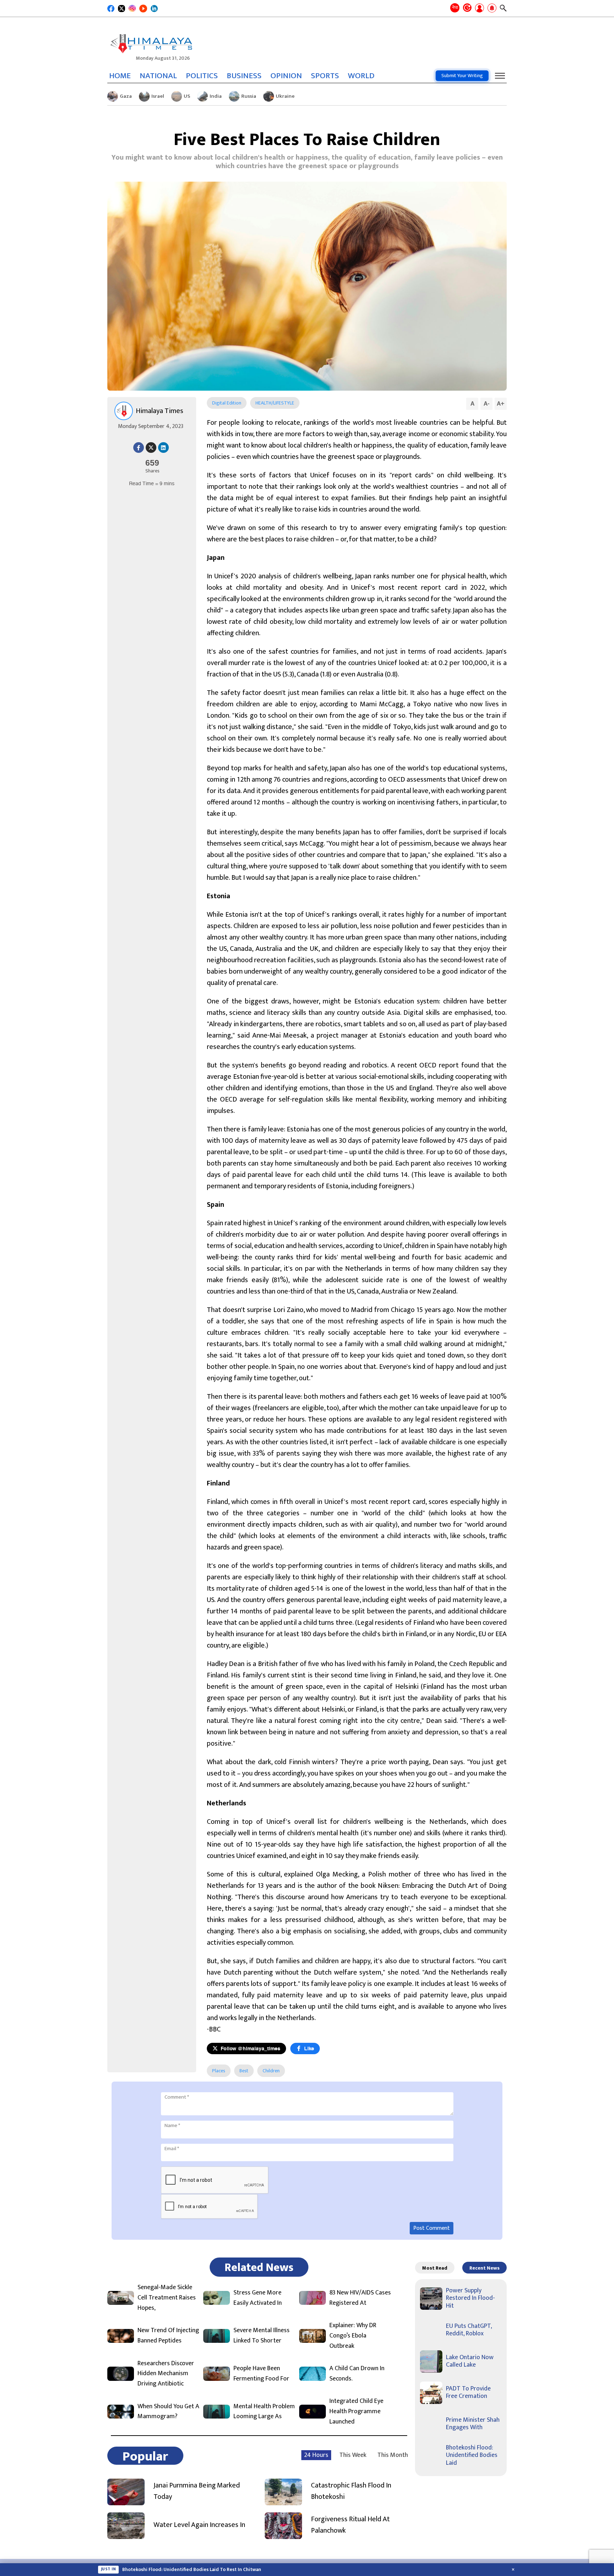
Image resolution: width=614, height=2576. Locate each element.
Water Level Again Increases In (199, 2525)
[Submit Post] (480, 9)
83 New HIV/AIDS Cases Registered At (360, 2298)
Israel (158, 96)
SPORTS (325, 76)
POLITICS (202, 76)
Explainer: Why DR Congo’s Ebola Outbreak (353, 2336)
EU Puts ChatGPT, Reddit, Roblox (469, 2330)
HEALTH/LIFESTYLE (275, 403)
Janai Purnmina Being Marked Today (197, 2491)
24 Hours (316, 2455)
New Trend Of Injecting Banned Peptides (168, 2336)
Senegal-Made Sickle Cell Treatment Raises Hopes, (167, 2298)
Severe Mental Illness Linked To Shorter (262, 2336)
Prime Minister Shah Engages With (473, 2424)
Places (219, 2071)
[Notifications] (492, 9)
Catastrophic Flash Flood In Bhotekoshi (351, 2491)
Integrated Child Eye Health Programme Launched (356, 2411)
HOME (120, 76)
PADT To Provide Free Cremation (468, 2393)
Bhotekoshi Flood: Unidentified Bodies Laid (472, 2455)
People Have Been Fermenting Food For (261, 2374)
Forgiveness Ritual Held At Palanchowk (350, 2525)
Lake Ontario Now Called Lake (470, 2361)
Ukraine (285, 96)
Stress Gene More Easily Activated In (258, 2298)
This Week (353, 2455)
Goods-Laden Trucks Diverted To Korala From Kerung (182, 2570)
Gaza (126, 96)
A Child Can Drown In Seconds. (357, 2374)
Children (271, 2071)
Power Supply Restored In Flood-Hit (470, 2298)
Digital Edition (227, 403)
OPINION (286, 76)
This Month (393, 2455)
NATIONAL (158, 76)
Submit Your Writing (462, 76)
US (187, 96)
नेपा (455, 7)
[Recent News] (467, 8)
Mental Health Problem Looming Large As (264, 2412)
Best (244, 2071)
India (216, 96)
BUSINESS (244, 76)
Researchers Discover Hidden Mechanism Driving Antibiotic (166, 2374)
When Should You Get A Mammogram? (168, 2412)
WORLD (361, 76)
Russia (249, 96)
